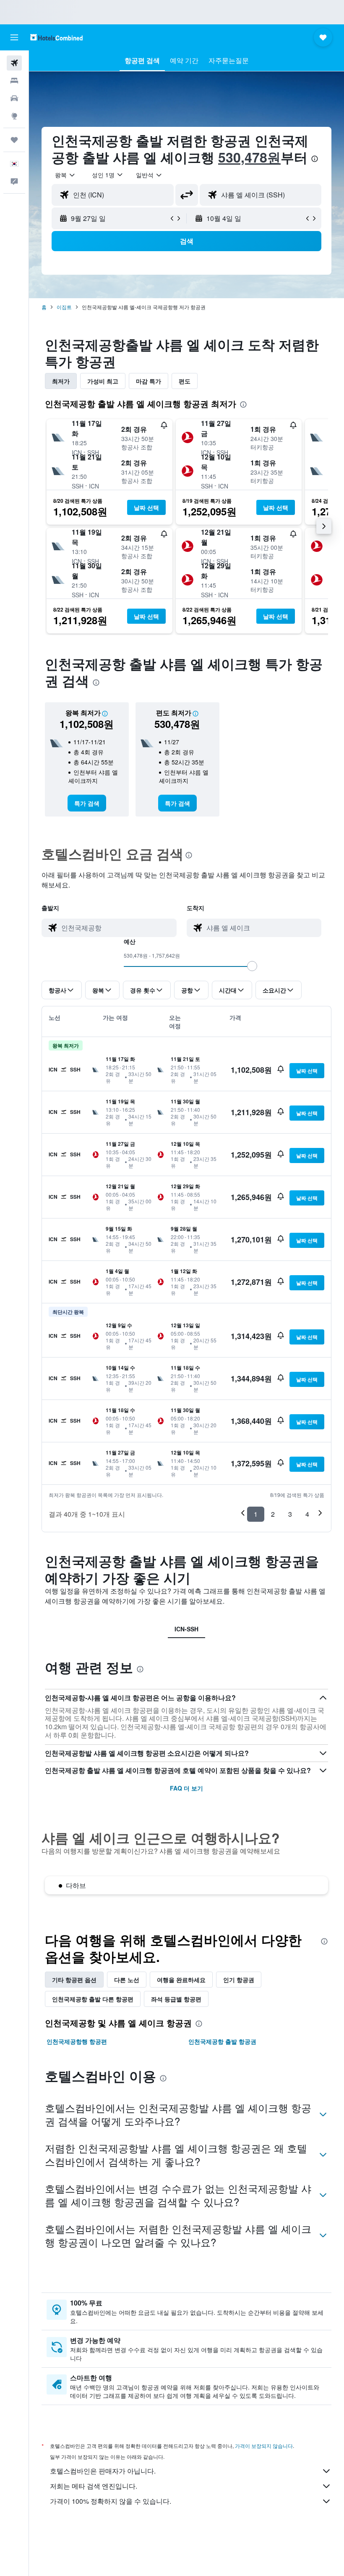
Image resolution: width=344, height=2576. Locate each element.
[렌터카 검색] (14, 98)
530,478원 (249, 157)
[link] (87, 803)
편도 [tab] (185, 381)
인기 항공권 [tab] (239, 1980)
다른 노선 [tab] (127, 1980)
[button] (14, 37)
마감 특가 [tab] (149, 381)
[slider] (252, 966)
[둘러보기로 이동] (14, 116)
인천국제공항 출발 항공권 (222, 2041)
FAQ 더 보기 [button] (186, 1788)
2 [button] (273, 1514)
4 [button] (307, 1514)
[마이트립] (14, 140)
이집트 (64, 307)
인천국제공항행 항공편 (77, 2041)
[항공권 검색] (14, 63)
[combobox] (149, 175)
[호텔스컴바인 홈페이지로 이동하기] (56, 37)
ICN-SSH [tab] (186, 1629)
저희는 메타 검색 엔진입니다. (94, 2486)
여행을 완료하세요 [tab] (181, 1980)
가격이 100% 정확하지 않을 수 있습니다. (111, 2501)
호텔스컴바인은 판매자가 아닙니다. (103, 2471)
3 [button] (290, 1514)
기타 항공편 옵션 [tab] (74, 1980)
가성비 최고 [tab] (103, 381)
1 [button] (256, 1514)
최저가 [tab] (61, 381)
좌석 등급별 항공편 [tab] (176, 1999)
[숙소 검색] (14, 81)
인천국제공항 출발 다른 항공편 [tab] (93, 1999)
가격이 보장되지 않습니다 (264, 2446)
